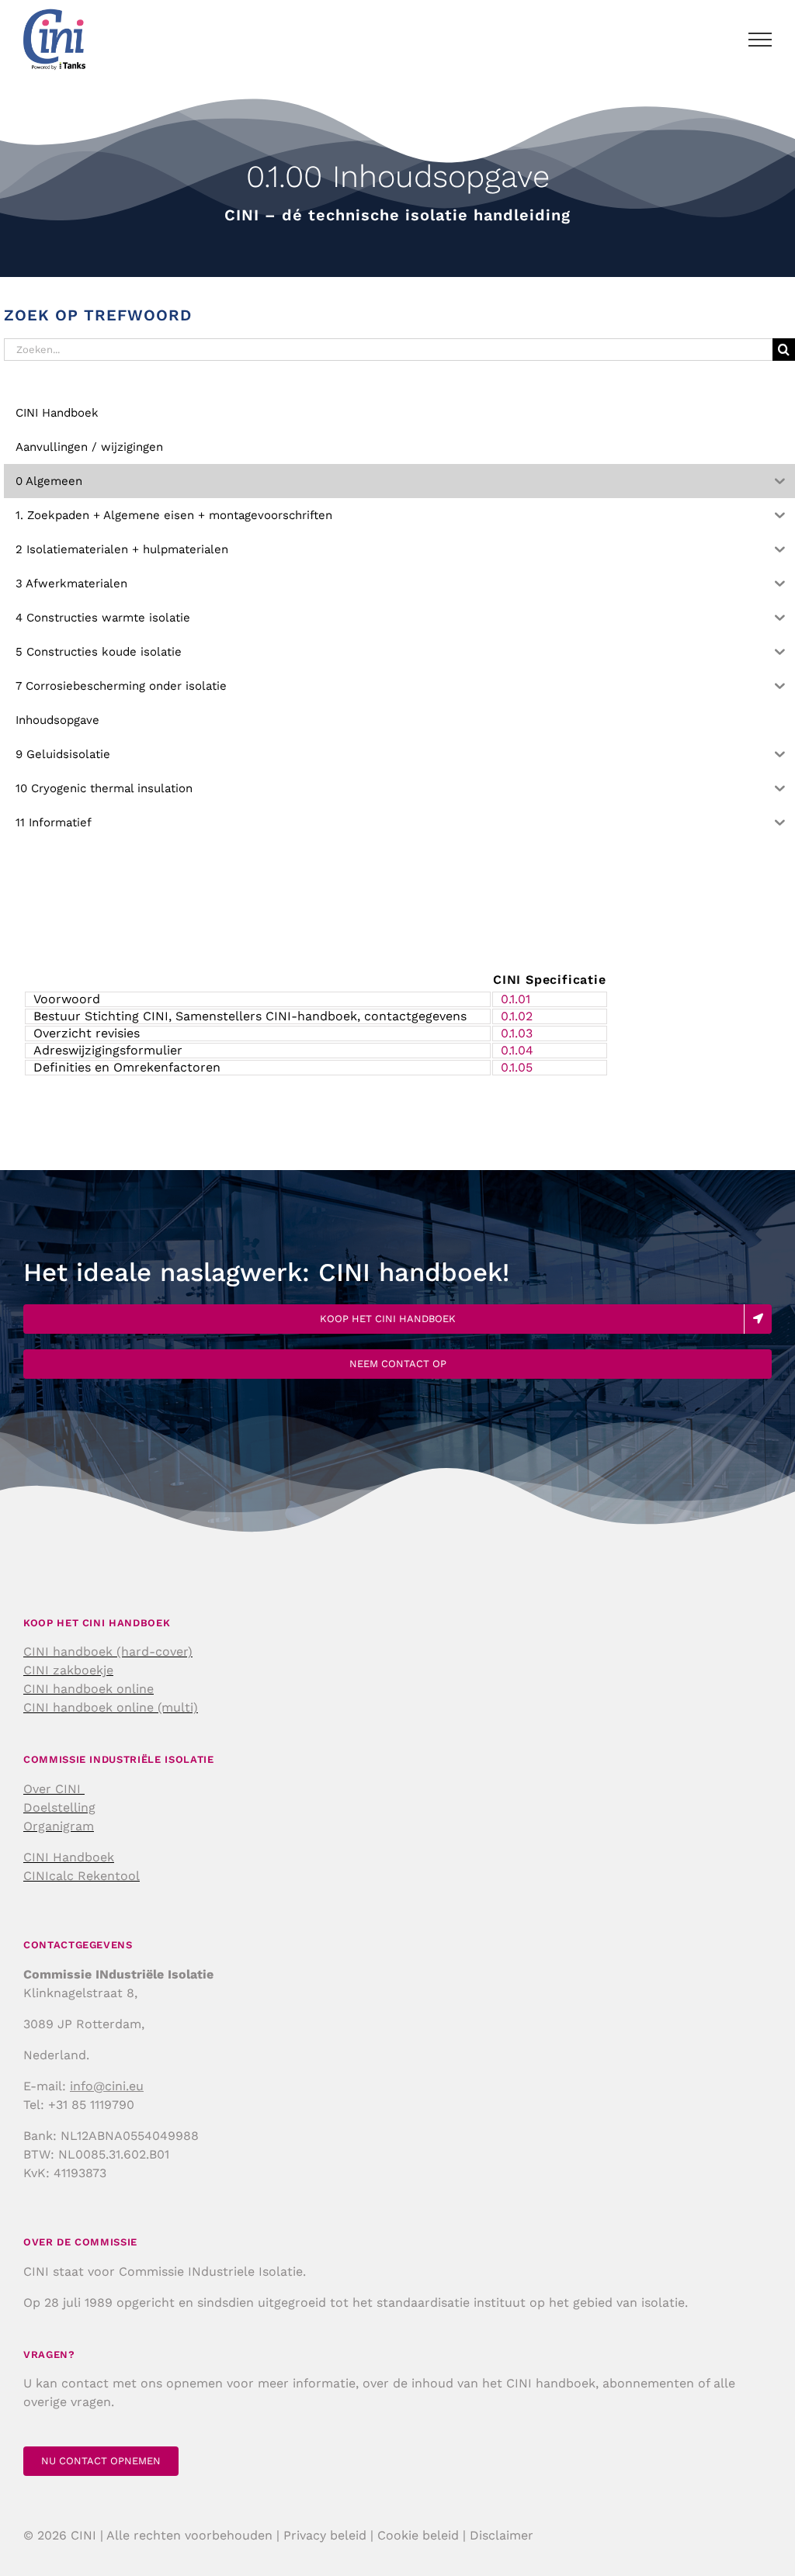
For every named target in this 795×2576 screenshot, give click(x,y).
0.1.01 (516, 999)
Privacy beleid (325, 2535)
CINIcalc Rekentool (82, 1876)
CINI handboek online (89, 1689)
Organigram (59, 1826)
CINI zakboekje (68, 1670)
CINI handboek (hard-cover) (108, 1652)
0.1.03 (517, 1033)
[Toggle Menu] (760, 40)
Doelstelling (59, 1807)
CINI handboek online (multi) (111, 1707)
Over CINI (54, 1789)
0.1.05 (517, 1067)
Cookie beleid (418, 2535)
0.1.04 (517, 1050)
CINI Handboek (69, 1857)
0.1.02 (517, 1016)
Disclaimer (502, 2535)
